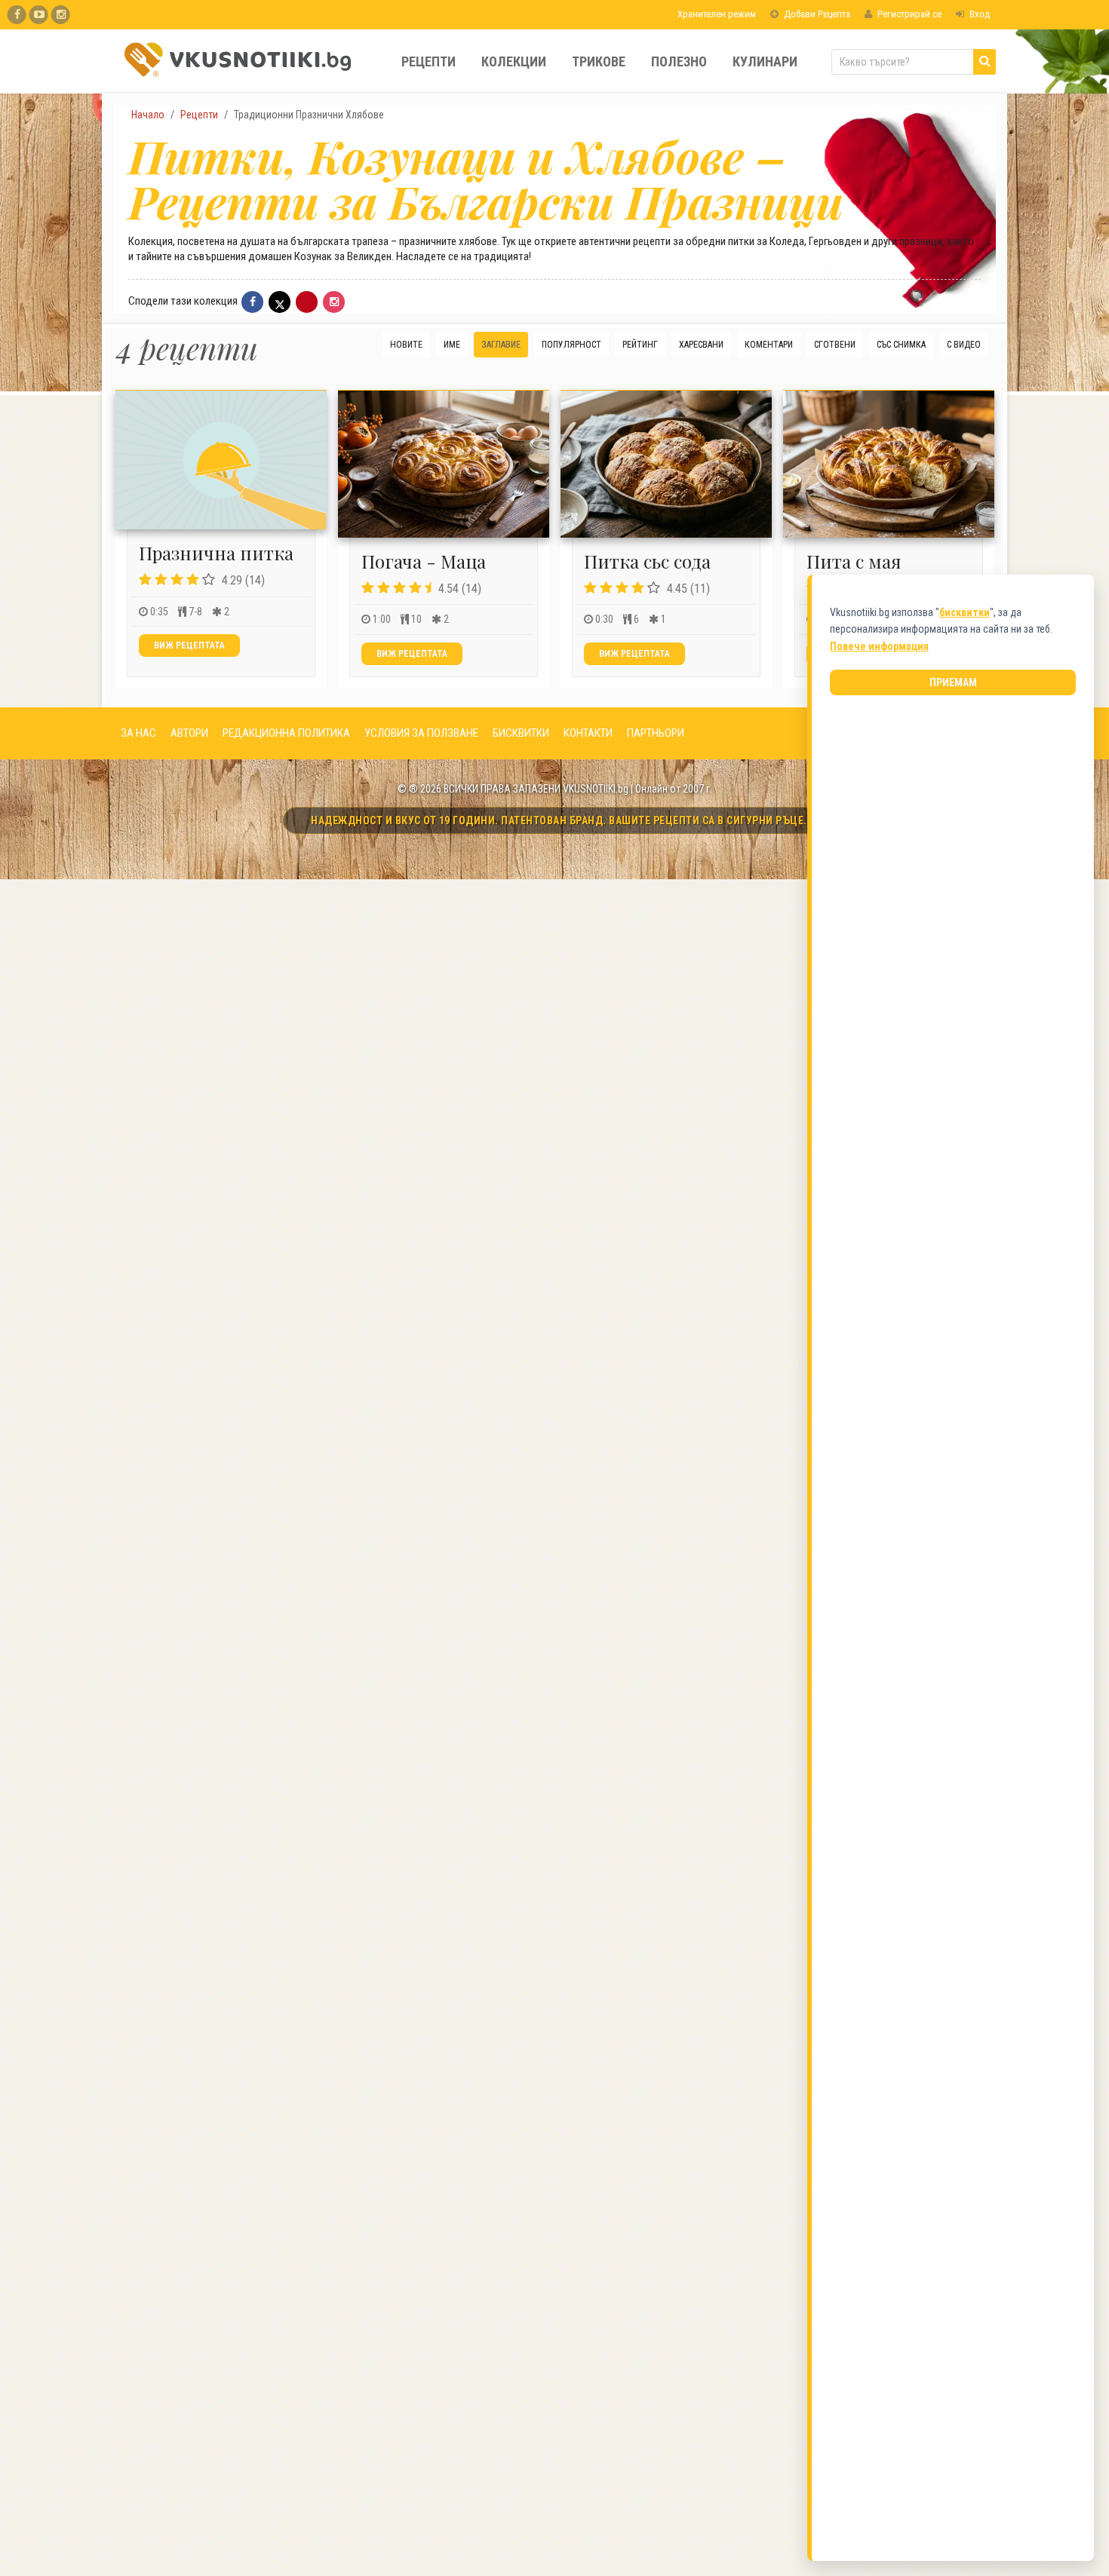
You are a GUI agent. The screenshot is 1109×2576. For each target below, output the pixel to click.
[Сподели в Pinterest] (307, 302)
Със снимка (901, 345)
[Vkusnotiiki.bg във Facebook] (17, 15)
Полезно (679, 61)
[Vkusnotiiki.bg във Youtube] (39, 15)
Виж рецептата (189, 646)
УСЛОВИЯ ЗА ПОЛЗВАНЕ (421, 733)
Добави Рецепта (816, 14)
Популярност (571, 345)
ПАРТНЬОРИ (656, 733)
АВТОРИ (189, 733)
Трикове (599, 61)
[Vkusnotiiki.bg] (61, 15)
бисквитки (965, 612)
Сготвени (835, 345)
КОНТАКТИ (588, 733)
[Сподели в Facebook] (252, 302)
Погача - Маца (424, 561)
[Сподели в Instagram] (334, 302)
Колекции (514, 61)
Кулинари (765, 61)
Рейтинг (640, 345)
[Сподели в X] (280, 302)
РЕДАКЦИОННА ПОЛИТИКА (286, 733)
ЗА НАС (138, 733)
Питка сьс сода (647, 561)
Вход (978, 14)
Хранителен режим (716, 14)
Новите (406, 345)
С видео (964, 345)
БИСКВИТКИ (521, 733)
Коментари (769, 345)
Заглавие (501, 345)
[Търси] (985, 62)
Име (452, 345)
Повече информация (879, 646)
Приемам (953, 682)
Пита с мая (854, 561)
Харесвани (701, 345)
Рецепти (429, 61)
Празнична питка (216, 553)
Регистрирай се (908, 14)
